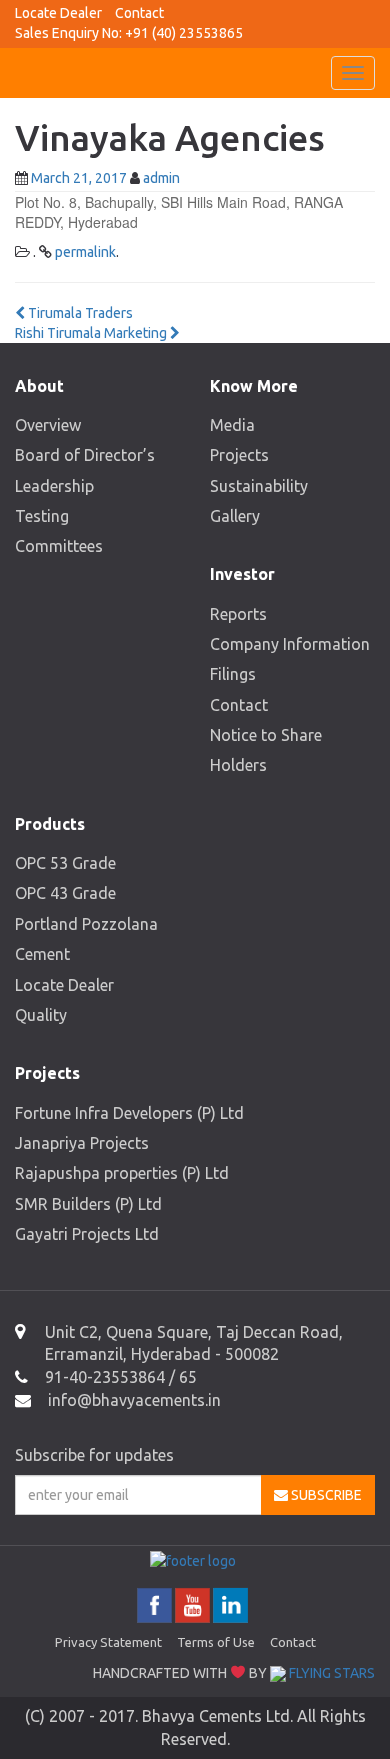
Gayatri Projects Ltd (87, 1234)
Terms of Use (216, 1642)
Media (232, 425)
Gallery (235, 516)
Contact (139, 13)
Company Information (290, 644)
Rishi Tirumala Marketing (92, 333)
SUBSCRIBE (325, 1495)
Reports (238, 614)
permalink (85, 252)
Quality (41, 1015)
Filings (233, 674)
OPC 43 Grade (65, 893)
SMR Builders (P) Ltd (88, 1204)
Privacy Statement (108, 1642)
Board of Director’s (85, 455)
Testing (42, 516)
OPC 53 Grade (65, 863)
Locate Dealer (58, 13)
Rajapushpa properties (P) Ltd (122, 1173)
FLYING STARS (330, 1673)
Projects (239, 455)
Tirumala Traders (79, 313)
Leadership (54, 486)
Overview (48, 425)
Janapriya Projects (82, 1143)
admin (161, 178)
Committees (59, 546)
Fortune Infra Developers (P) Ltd (129, 1113)
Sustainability (259, 486)
